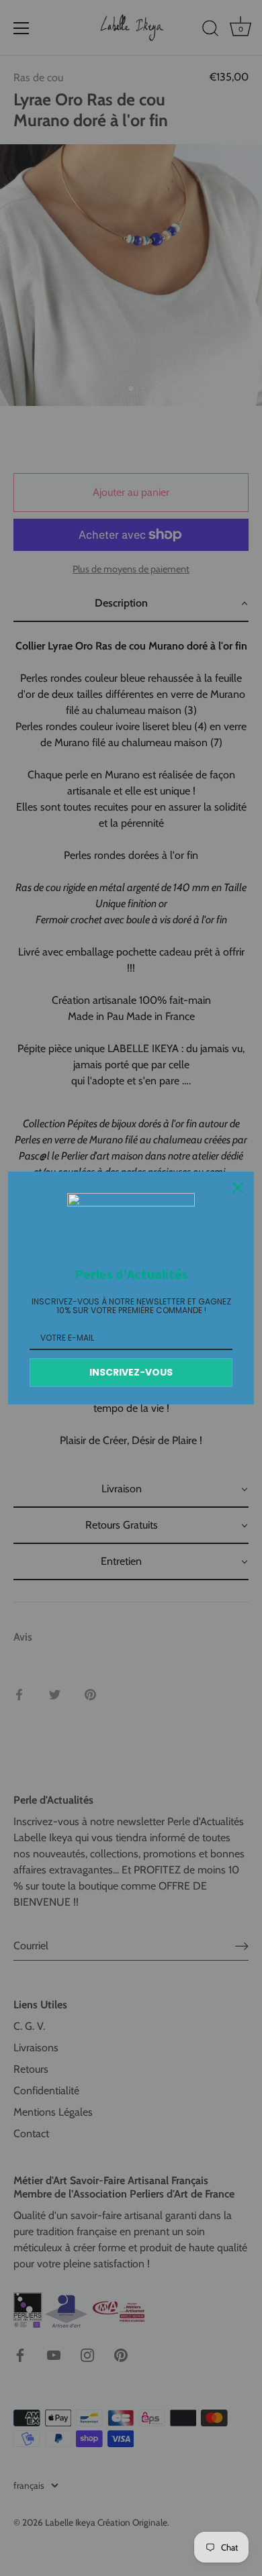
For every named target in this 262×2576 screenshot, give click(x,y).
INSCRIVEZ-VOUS (131, 1372)
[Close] (238, 1188)
